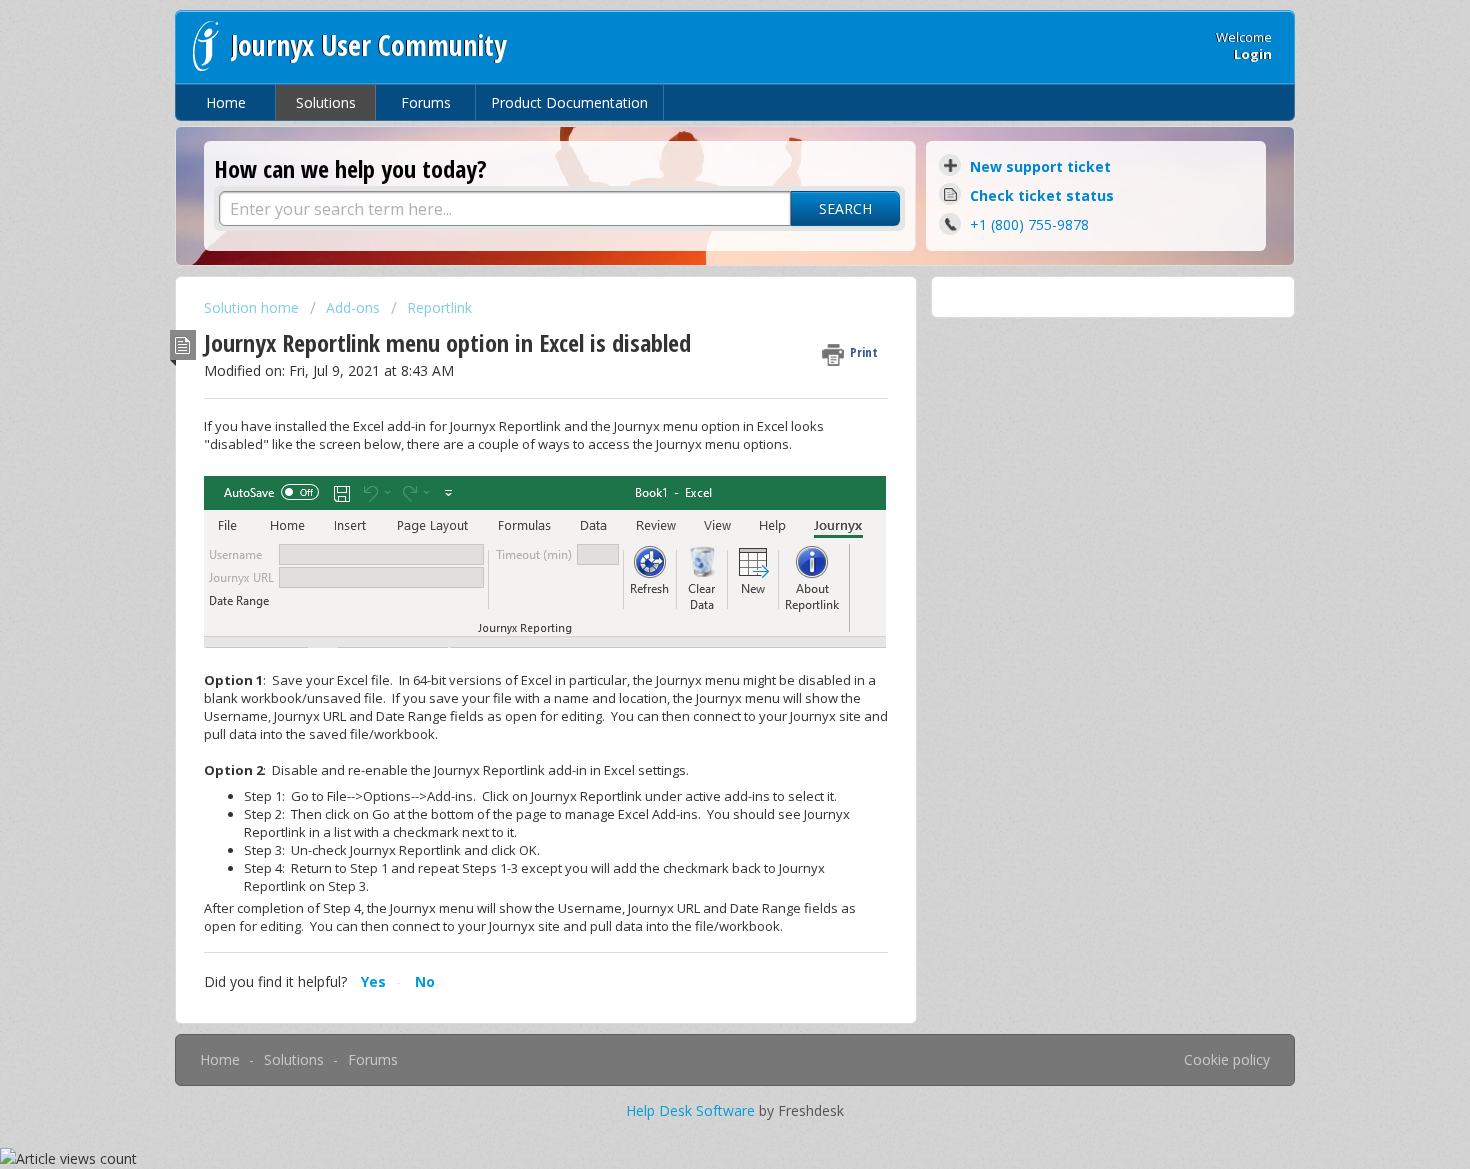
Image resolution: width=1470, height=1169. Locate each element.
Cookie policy (1227, 1059)
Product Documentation (569, 102)
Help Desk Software (692, 1110)
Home (226, 102)
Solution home (253, 307)
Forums (426, 102)
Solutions (326, 102)
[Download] (698, 323)
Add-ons (353, 307)
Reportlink (439, 307)
